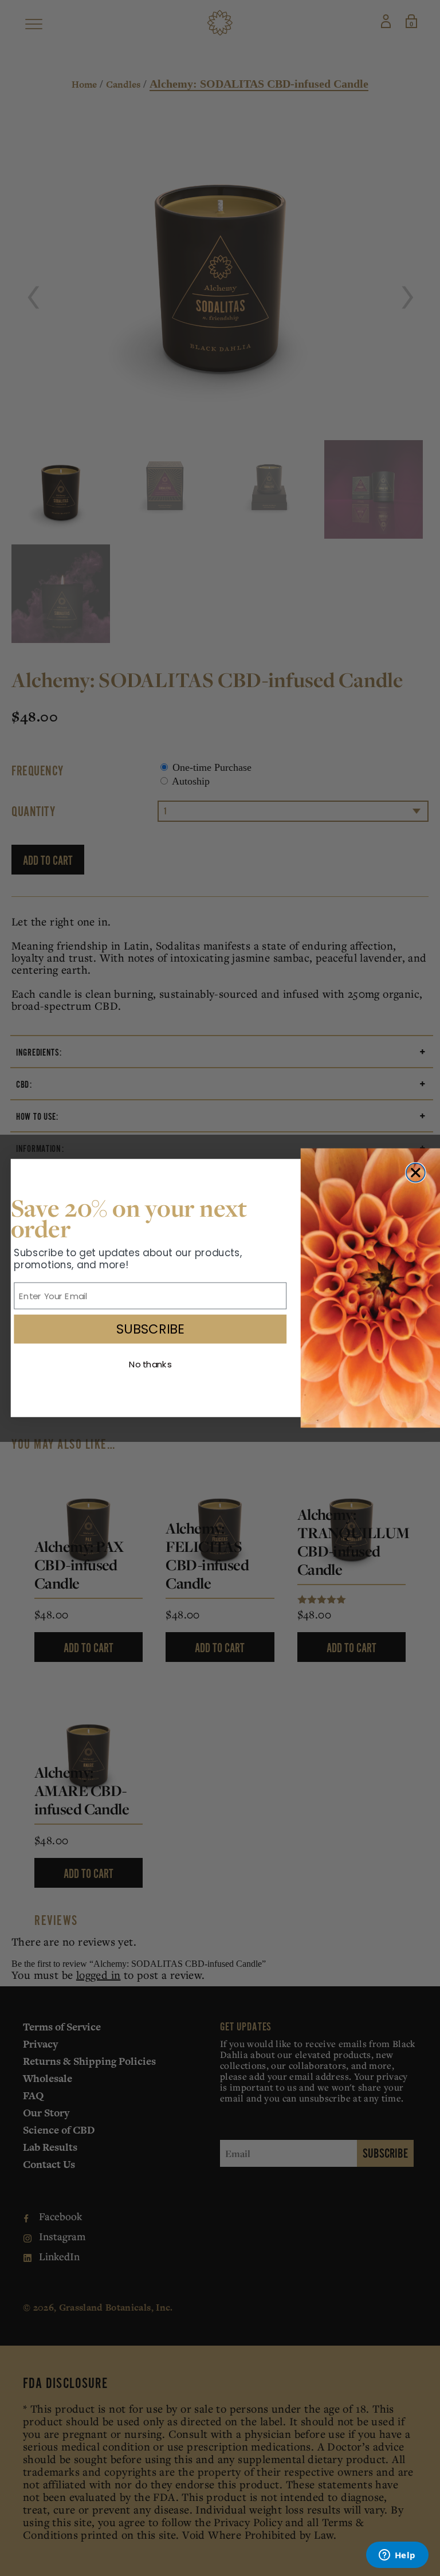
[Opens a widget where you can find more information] (397, 2556)
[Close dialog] (416, 1173)
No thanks (150, 1365)
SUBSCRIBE (150, 1329)
